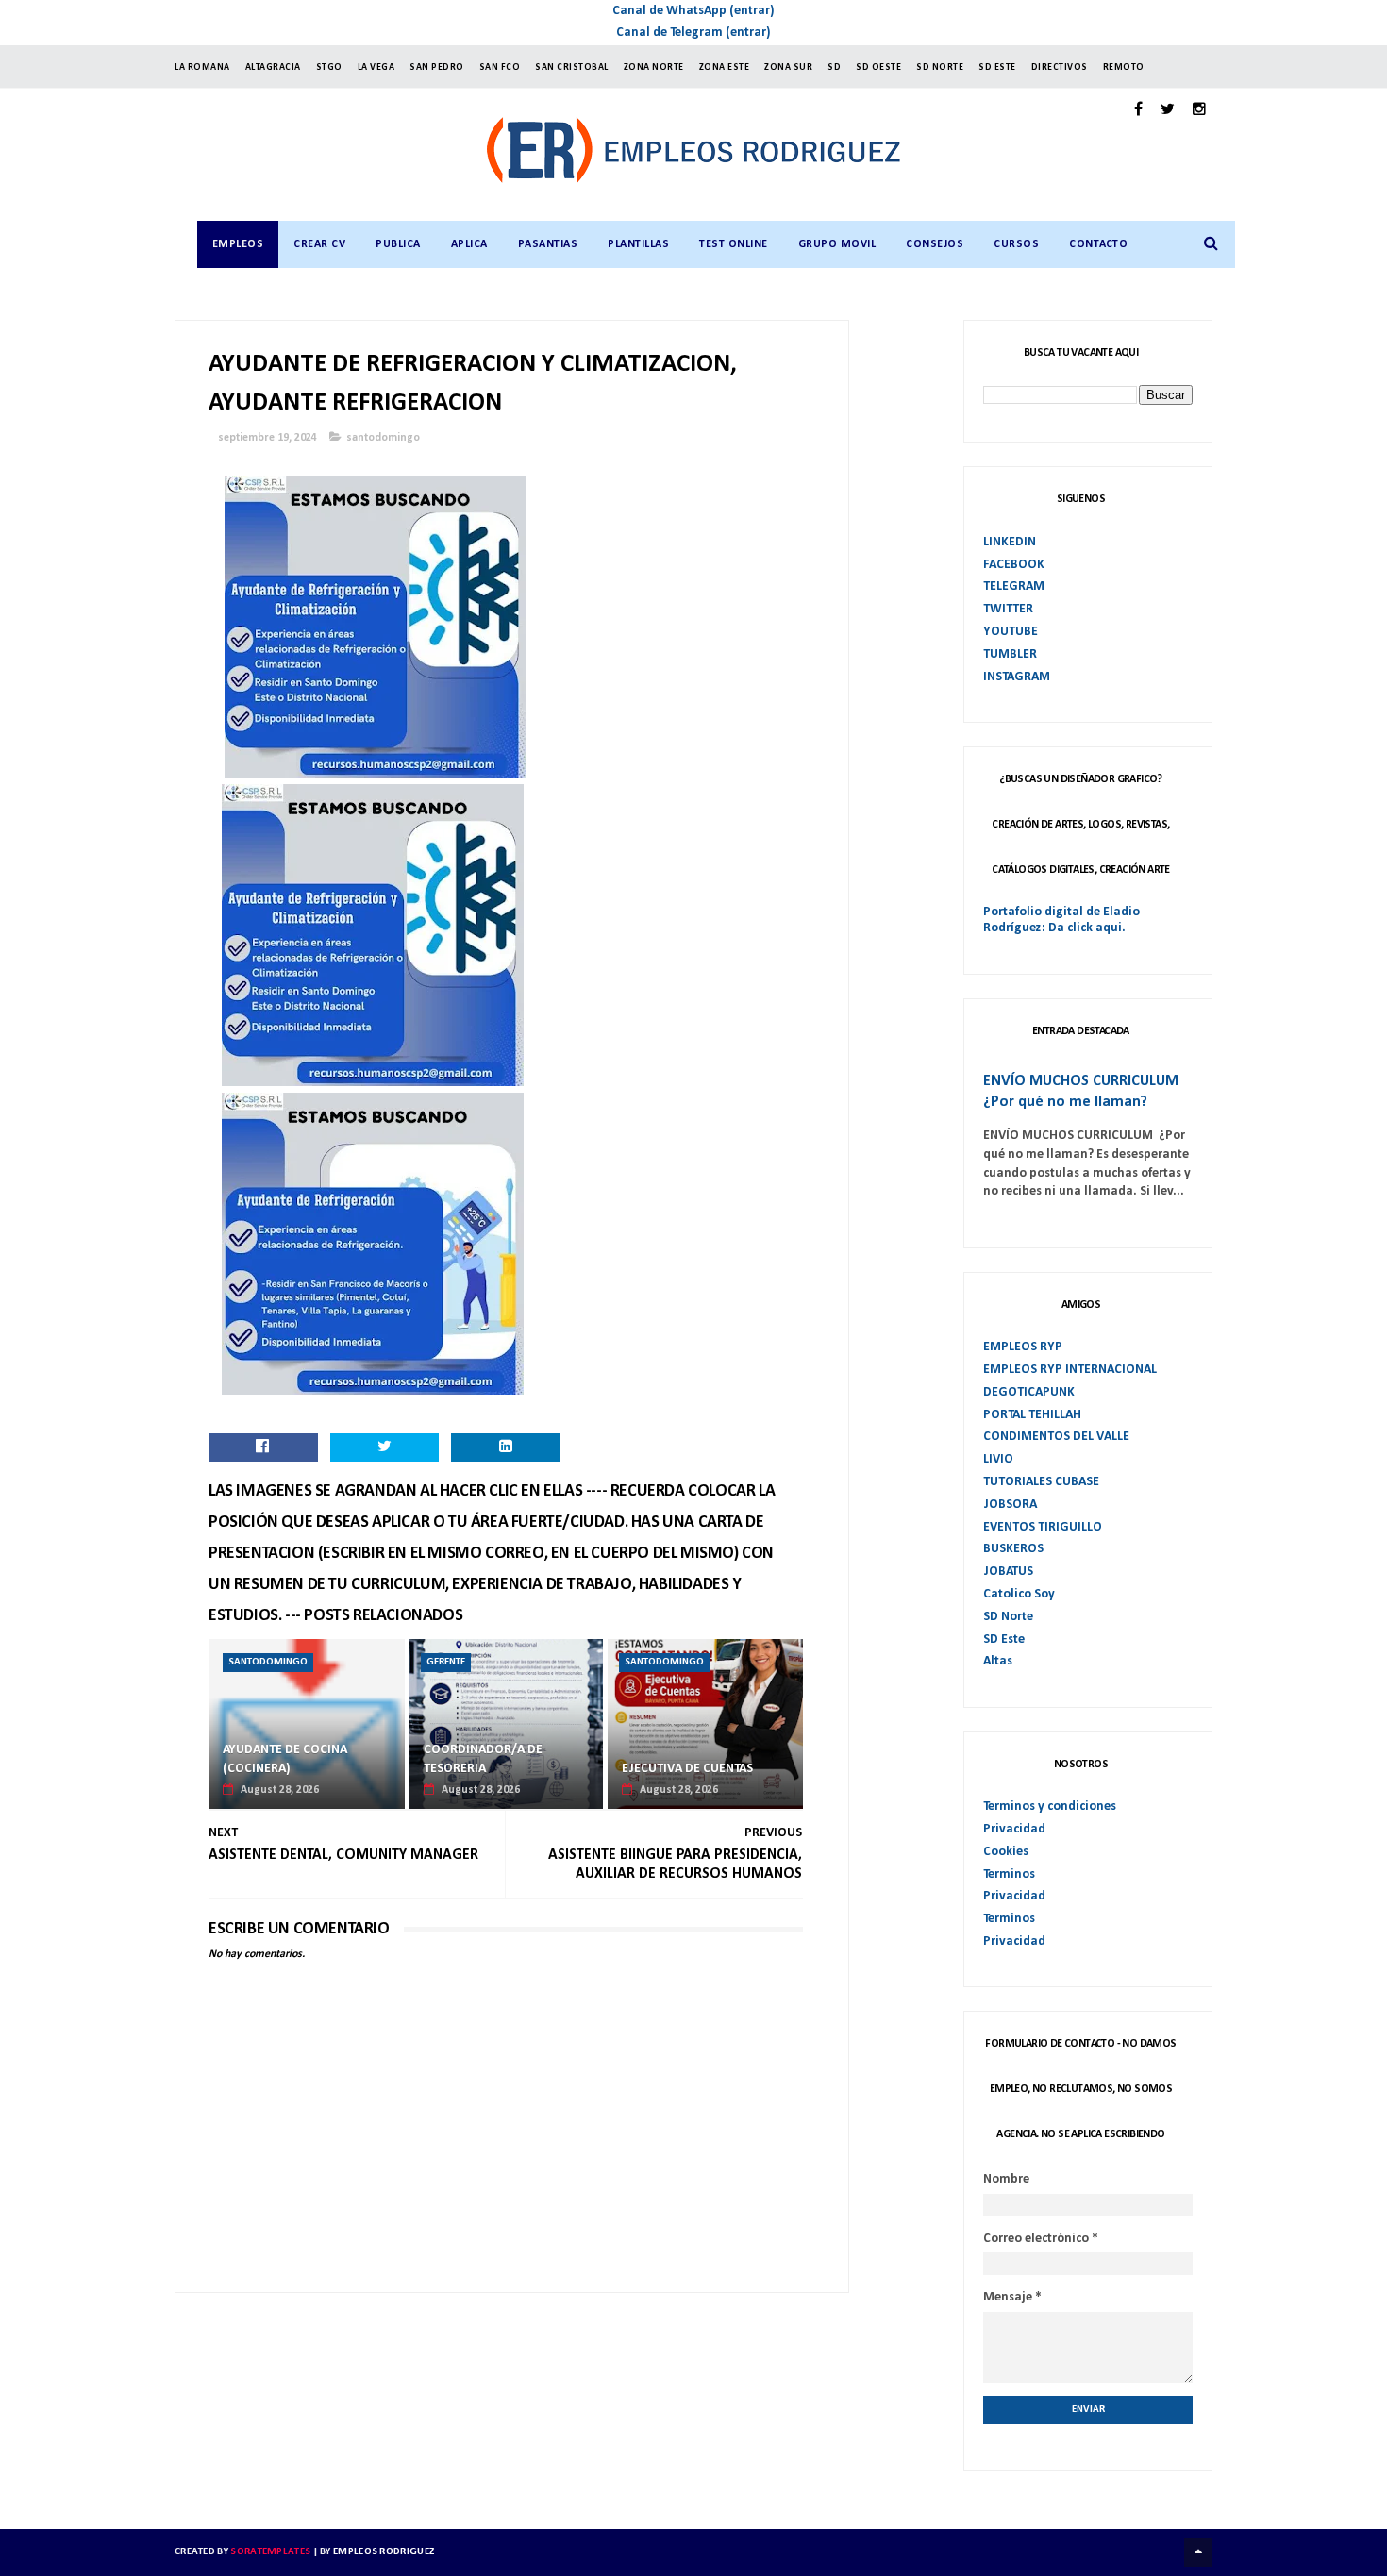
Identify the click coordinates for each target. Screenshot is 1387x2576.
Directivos (1060, 67)
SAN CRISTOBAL (572, 67)
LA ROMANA (202, 67)
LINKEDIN (1010, 542)
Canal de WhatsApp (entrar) (693, 11)
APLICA (469, 244)
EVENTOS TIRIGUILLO (1043, 1527)
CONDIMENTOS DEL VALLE (1056, 1437)
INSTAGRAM (1017, 677)
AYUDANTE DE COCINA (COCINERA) (285, 1759)
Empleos (238, 244)
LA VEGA (376, 67)
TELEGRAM (1014, 586)
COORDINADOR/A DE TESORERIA (483, 1759)
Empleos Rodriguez (384, 2552)
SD (834, 67)
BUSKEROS (1013, 1549)
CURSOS (1016, 244)
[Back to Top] (1198, 2552)
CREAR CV (319, 244)
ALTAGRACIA (273, 67)
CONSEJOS (935, 244)
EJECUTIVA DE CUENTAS (687, 1769)
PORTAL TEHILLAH (1032, 1415)
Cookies (1006, 1852)
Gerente (446, 1662)
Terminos (1009, 1874)
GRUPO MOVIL (837, 244)
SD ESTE (997, 67)
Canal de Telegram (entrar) (693, 33)
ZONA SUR (788, 67)
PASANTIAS (548, 244)
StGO (329, 67)
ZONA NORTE (654, 67)
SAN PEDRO (437, 67)
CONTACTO (1098, 244)
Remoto (1124, 67)
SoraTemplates (270, 2552)
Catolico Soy (1019, 1594)
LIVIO (998, 1459)
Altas (998, 1661)
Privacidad (1014, 1829)
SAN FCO (500, 67)
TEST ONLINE (734, 244)
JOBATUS (1008, 1572)
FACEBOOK (1014, 565)
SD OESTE (878, 67)
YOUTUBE (1011, 632)
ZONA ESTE (725, 67)
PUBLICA (398, 244)
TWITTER (1008, 609)
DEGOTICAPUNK (1029, 1392)
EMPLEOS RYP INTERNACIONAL (1070, 1370)
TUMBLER (1010, 654)
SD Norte (1008, 1617)
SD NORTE (940, 67)
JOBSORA (1010, 1505)
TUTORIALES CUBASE (1041, 1482)
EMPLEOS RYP (1023, 1347)
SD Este (1004, 1639)
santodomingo (383, 438)
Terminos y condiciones (1050, 1807)
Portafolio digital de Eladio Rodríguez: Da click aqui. (1061, 920)
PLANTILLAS (638, 244)
